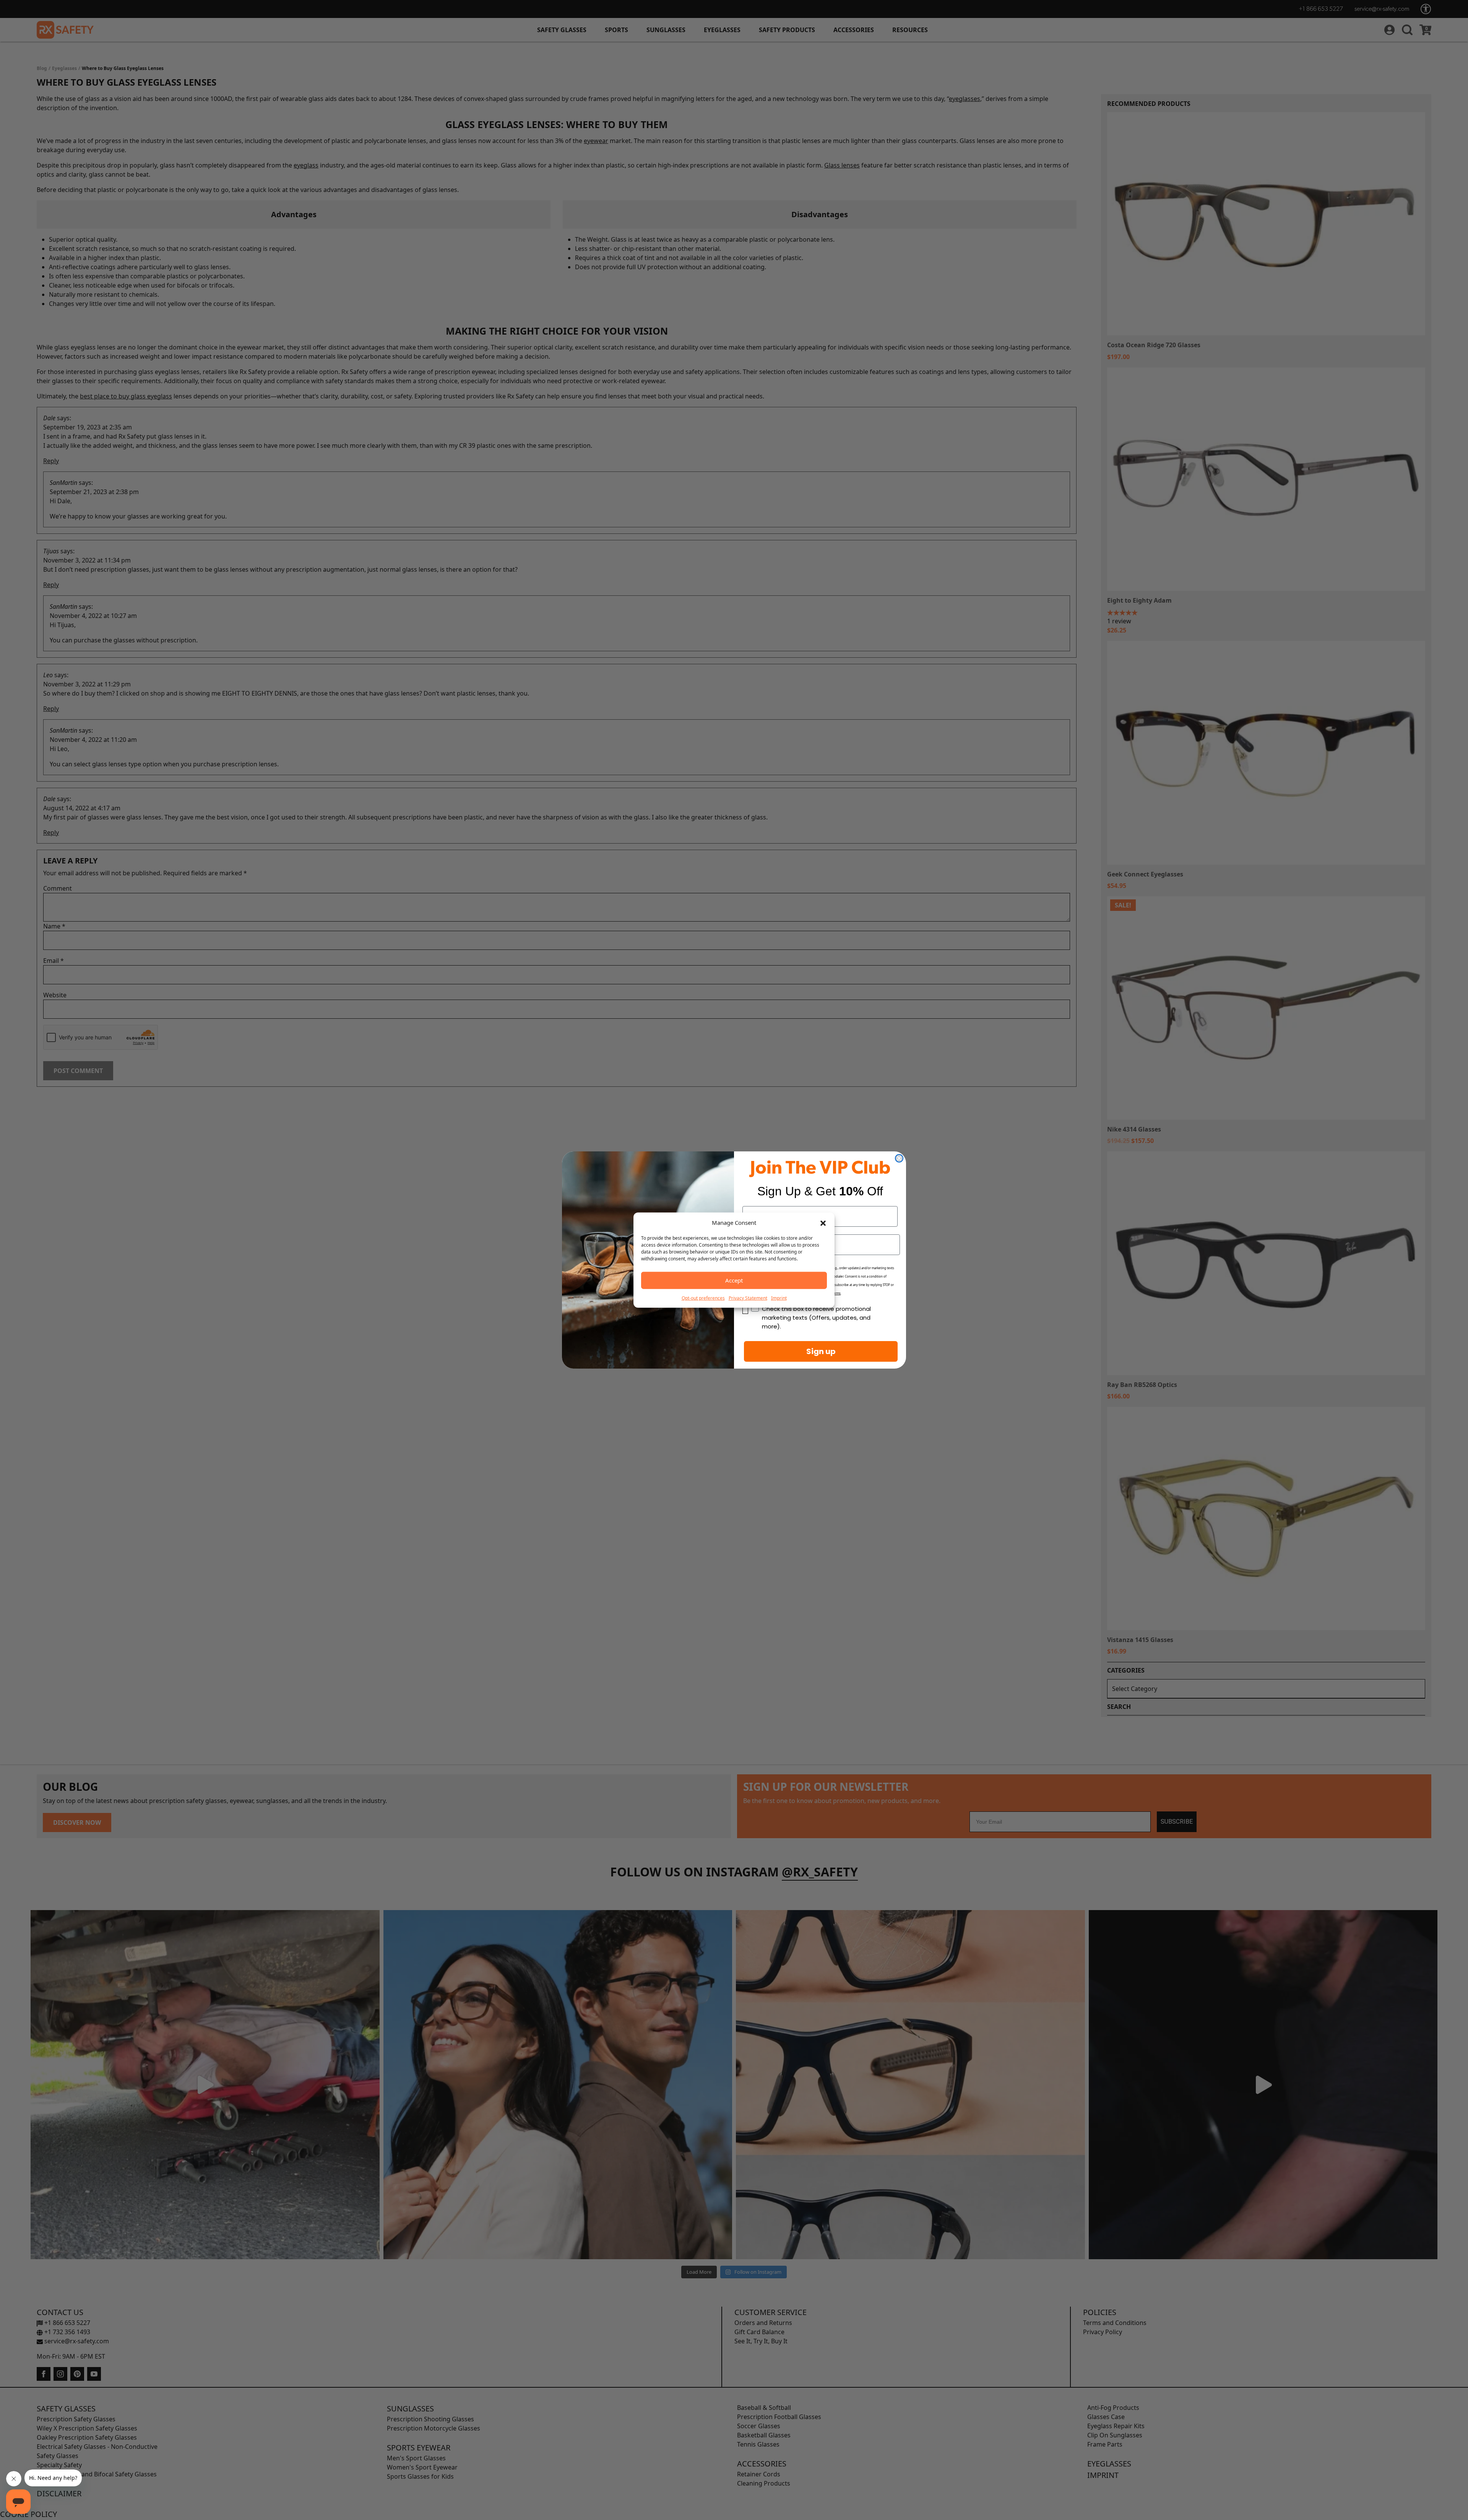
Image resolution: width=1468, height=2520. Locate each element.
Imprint (779, 1298)
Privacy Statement (748, 1298)
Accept (734, 1280)
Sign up (821, 1351)
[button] (823, 1223)
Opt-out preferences (703, 1298)
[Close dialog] (899, 1158)
